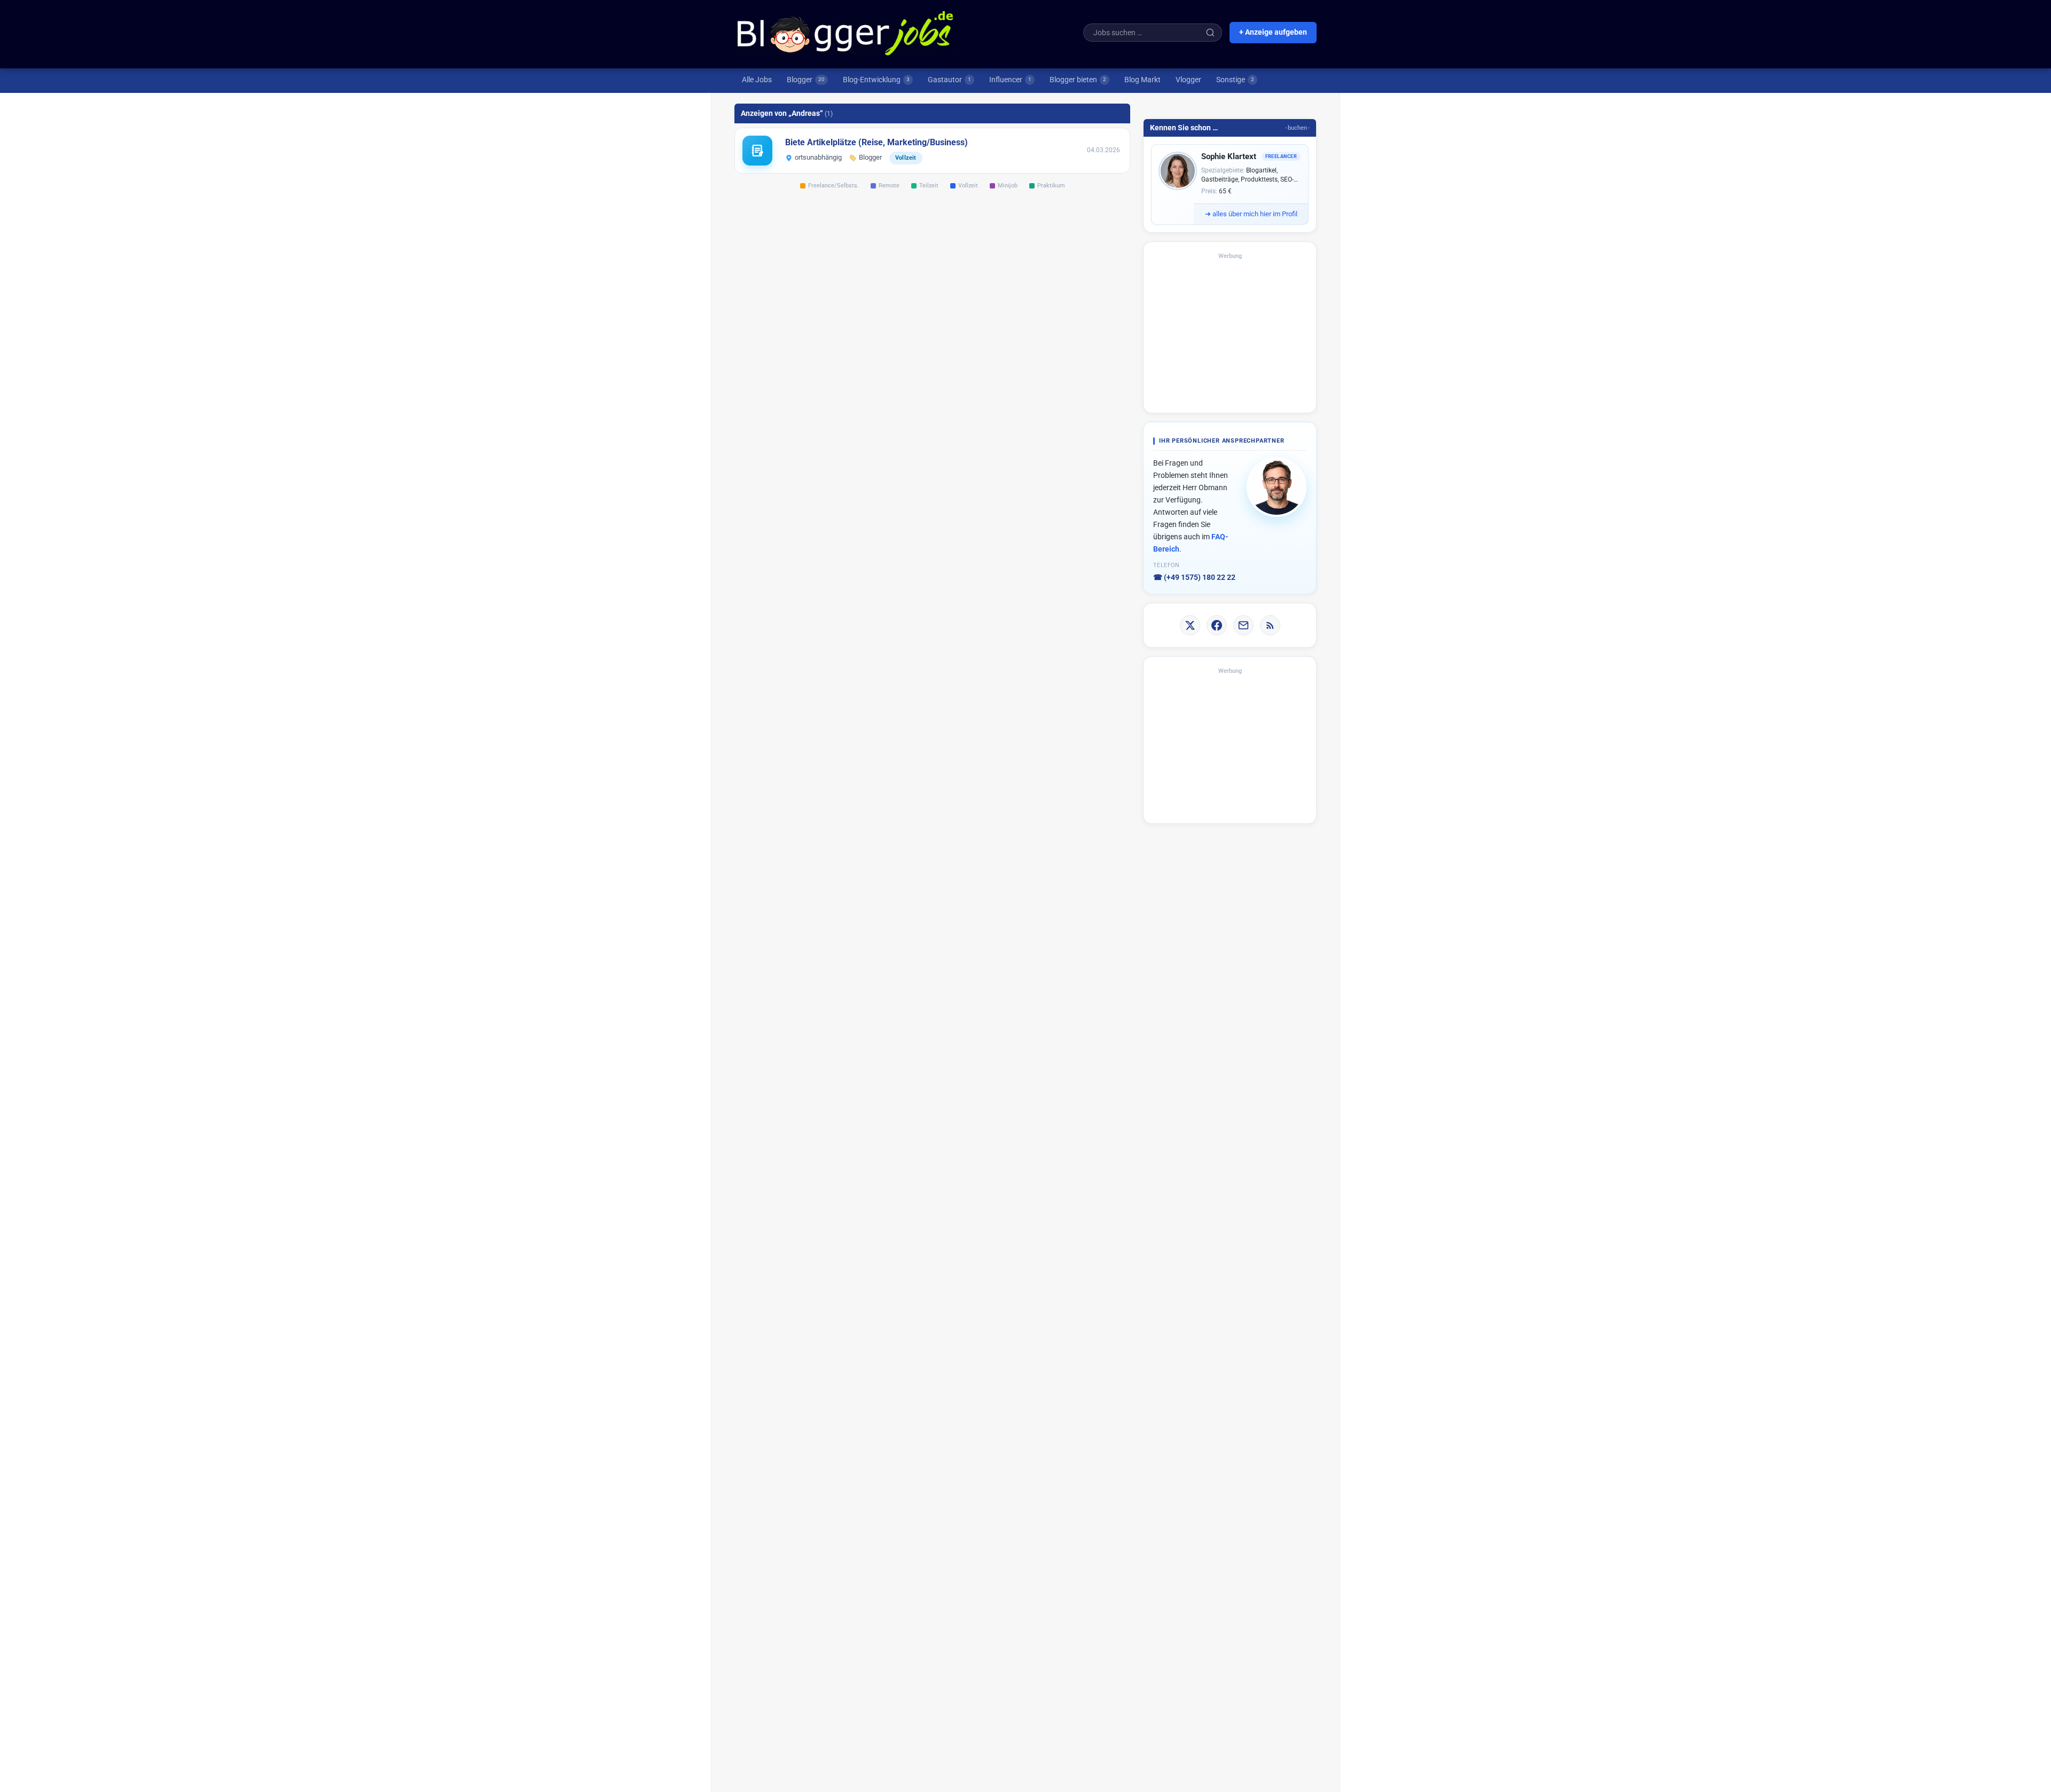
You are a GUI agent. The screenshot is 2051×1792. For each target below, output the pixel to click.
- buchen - (1297, 128)
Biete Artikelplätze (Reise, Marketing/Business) (876, 142)
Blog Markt (1142, 80)
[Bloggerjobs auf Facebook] (1217, 625)
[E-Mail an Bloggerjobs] (1243, 625)
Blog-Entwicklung (876, 80)
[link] (932, 151)
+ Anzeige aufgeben (1273, 32)
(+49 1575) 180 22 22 (1194, 577)
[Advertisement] (1230, 332)
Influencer (1010, 80)
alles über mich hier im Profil (1251, 214)
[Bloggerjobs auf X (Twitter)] (1190, 625)
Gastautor (949, 80)
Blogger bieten (1078, 80)
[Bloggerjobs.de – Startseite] (846, 33)
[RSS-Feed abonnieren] (1270, 625)
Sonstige (1235, 80)
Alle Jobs (757, 80)
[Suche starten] (1210, 33)
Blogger (806, 80)
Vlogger (1188, 80)
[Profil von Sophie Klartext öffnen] (1178, 171)
